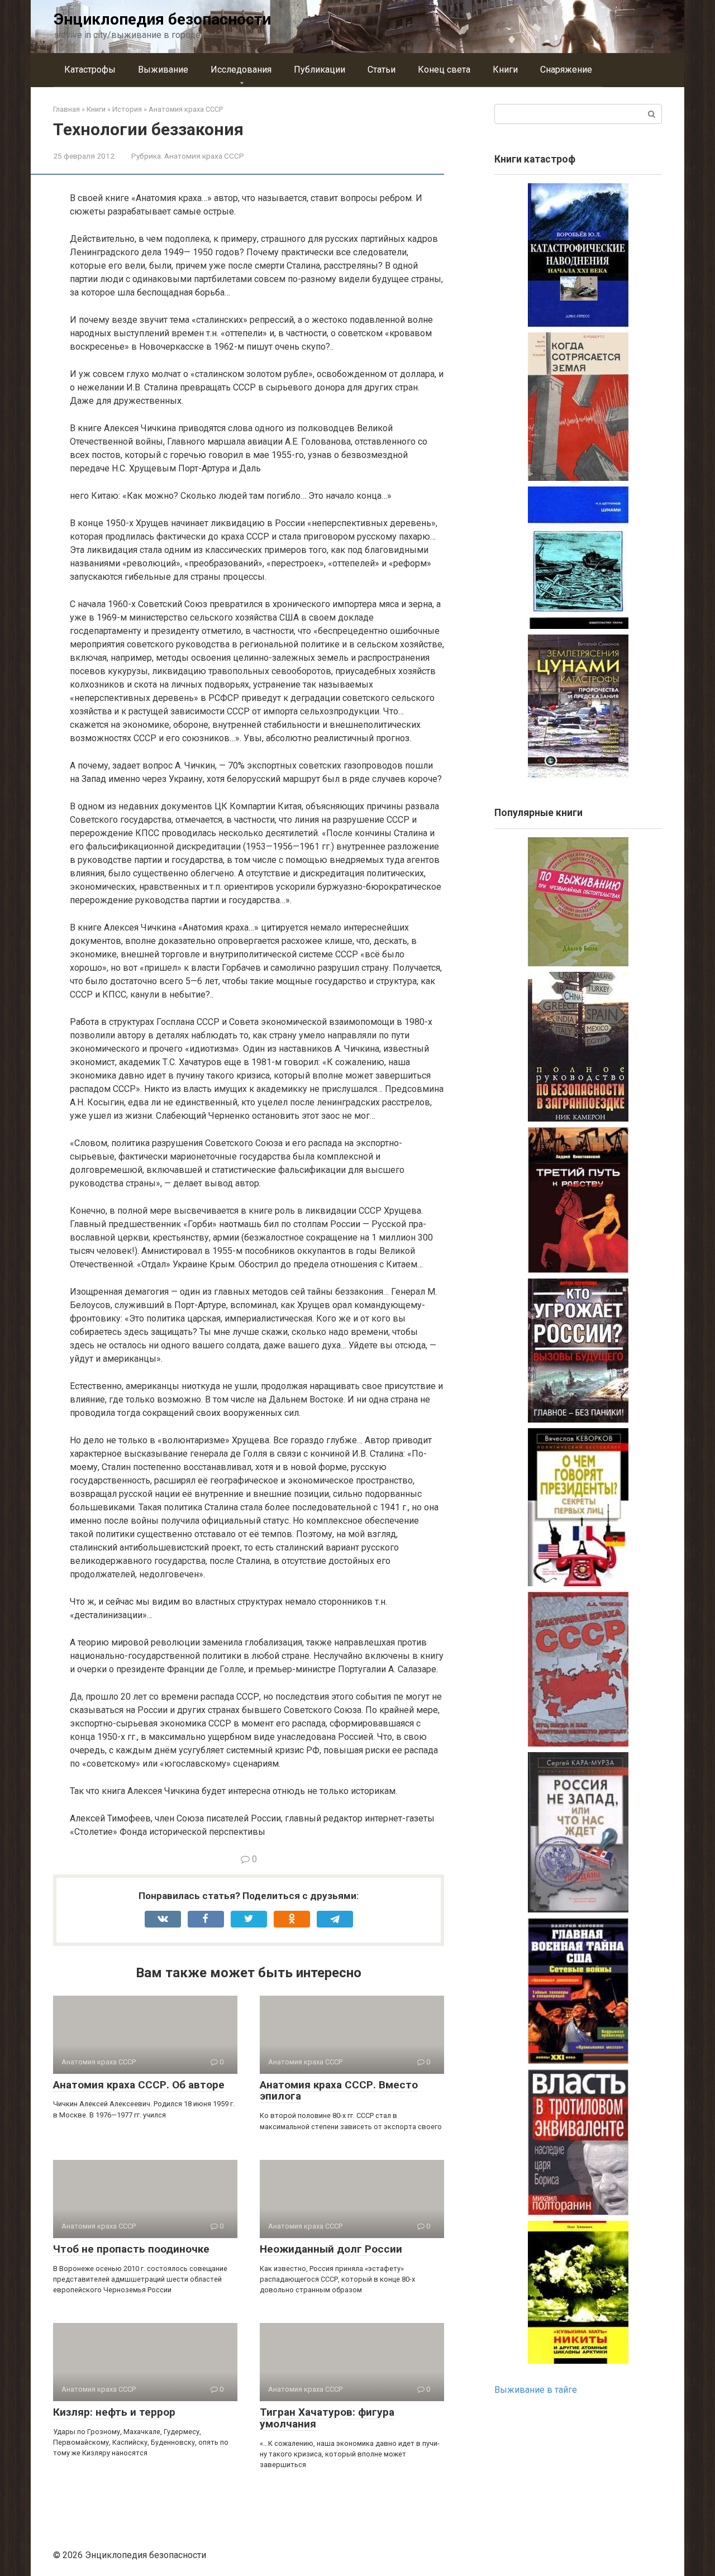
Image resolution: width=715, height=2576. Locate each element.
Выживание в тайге (536, 2390)
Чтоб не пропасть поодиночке (131, 2249)
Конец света (444, 70)
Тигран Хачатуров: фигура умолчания (327, 2418)
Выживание (163, 70)
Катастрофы (90, 70)
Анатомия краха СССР (204, 156)
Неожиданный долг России (331, 2249)
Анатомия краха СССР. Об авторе (139, 2085)
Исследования (241, 70)
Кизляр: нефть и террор (114, 2412)
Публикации (320, 70)
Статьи (382, 70)
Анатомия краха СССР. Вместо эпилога (339, 2091)
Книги (505, 70)
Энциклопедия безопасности (162, 19)
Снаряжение (566, 70)
